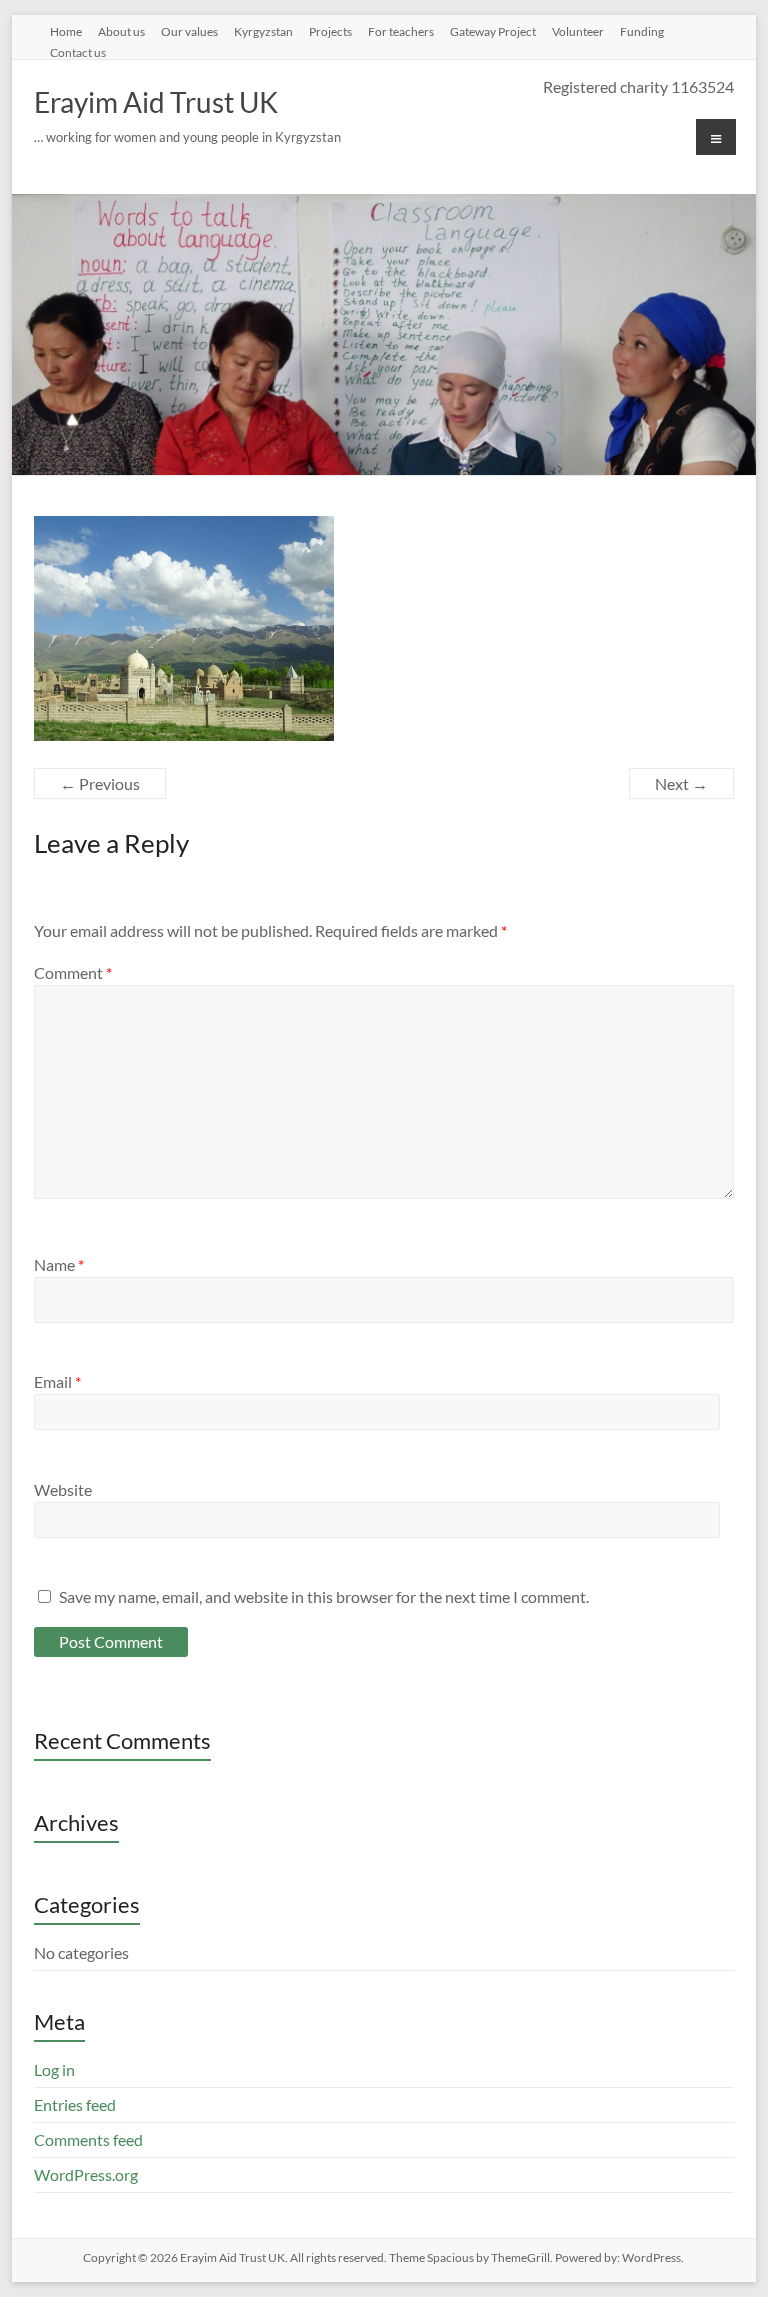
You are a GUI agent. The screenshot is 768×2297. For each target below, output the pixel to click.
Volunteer (578, 31)
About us (121, 31)
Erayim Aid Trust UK (156, 102)
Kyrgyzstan (263, 31)
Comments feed (88, 2139)
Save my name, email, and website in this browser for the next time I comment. (324, 1596)
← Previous (100, 783)
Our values (189, 31)
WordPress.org (86, 2174)
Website (63, 1489)
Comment (73, 972)
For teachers (401, 31)
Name (59, 1264)
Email (57, 1381)
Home (66, 31)
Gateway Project (493, 31)
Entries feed (75, 2104)
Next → (681, 783)
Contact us (78, 52)
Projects (330, 31)
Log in (54, 2069)
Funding (642, 31)
